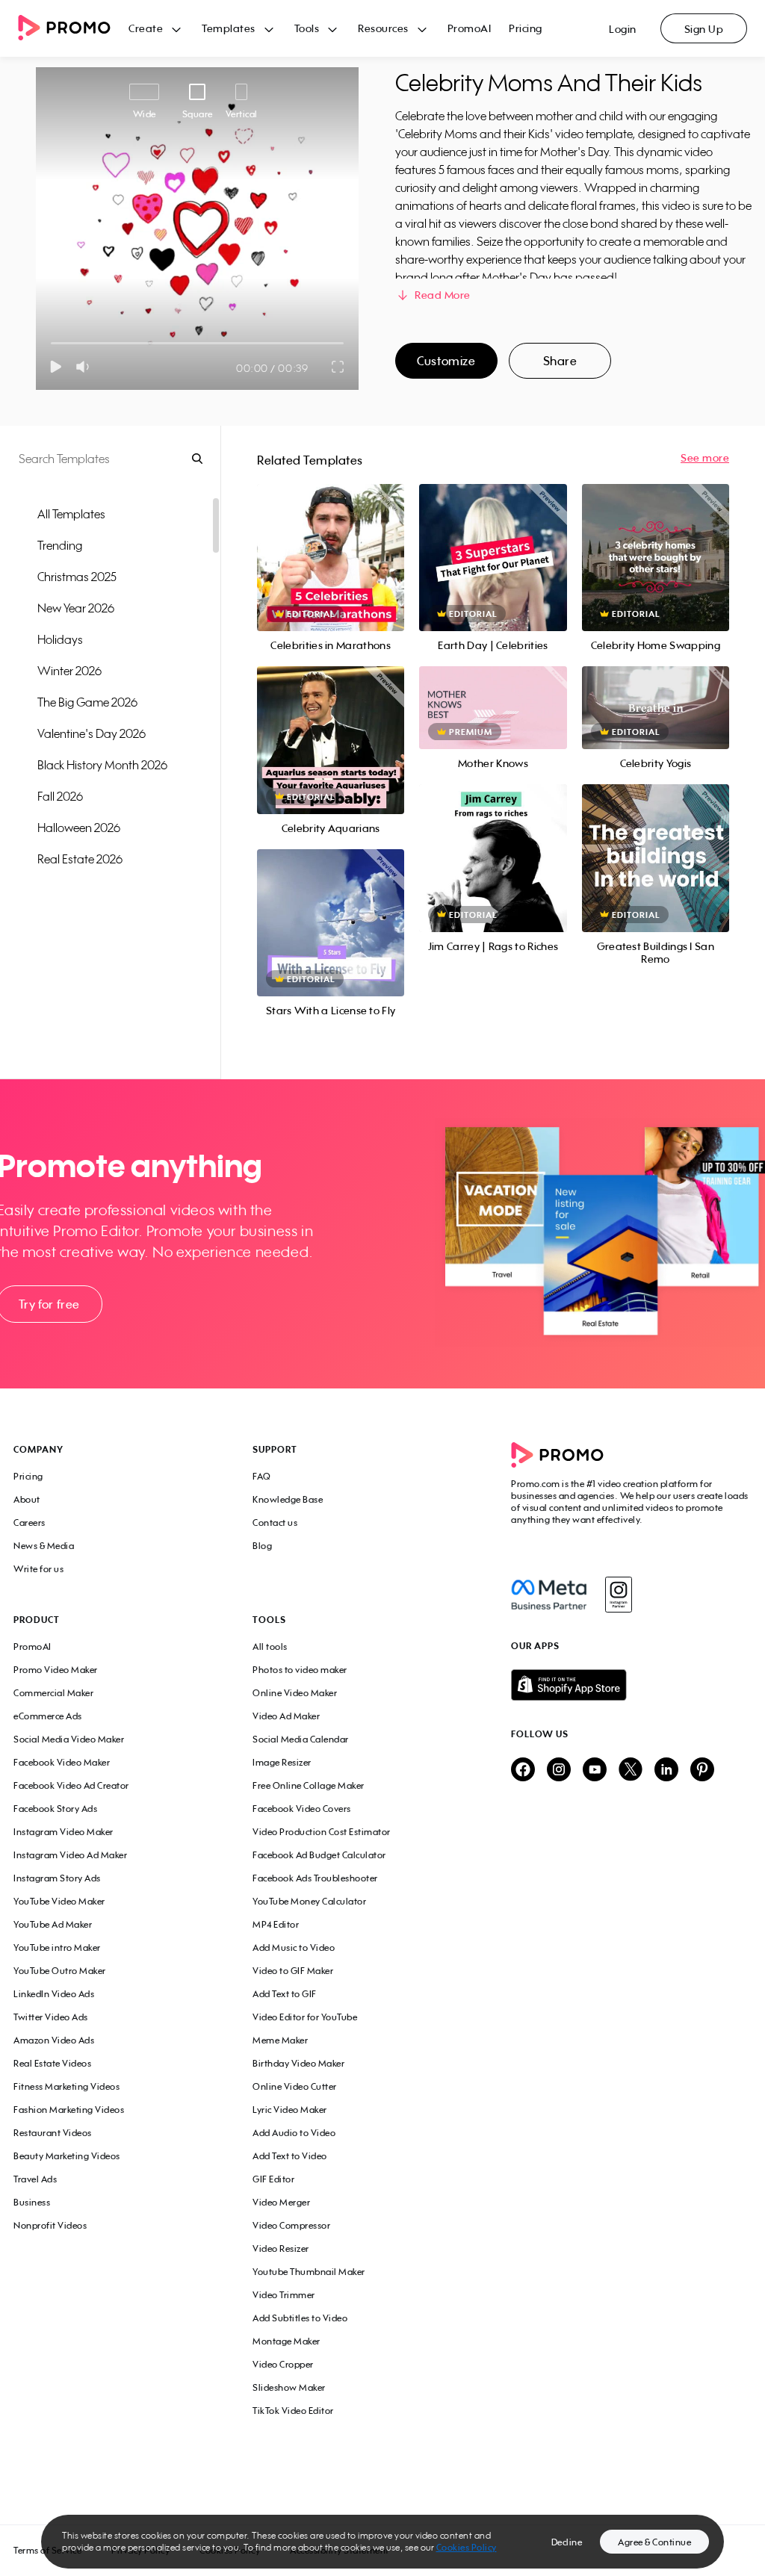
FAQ (262, 1476)
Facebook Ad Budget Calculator (319, 1855)
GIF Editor (273, 2179)
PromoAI (470, 28)
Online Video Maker (295, 1693)
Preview (331, 541)
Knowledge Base (288, 1499)
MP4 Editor (276, 1924)
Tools (307, 28)
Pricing (526, 28)
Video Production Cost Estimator (322, 1832)
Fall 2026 (60, 796)
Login (623, 29)
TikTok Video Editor (293, 2411)
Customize (446, 361)
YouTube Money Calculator (309, 1901)
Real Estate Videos (52, 2063)
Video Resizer (281, 2248)
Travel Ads (35, 2179)
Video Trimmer (284, 2295)
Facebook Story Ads (55, 1809)
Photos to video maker (300, 1670)
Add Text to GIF (285, 1994)
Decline (567, 2542)
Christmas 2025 (77, 577)
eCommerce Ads (48, 1716)
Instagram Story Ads (57, 1878)
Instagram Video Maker (64, 1832)
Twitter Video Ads (51, 2017)
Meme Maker (280, 2040)
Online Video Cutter (295, 2086)
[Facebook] (549, 1595)
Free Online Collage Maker (309, 1785)
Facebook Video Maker (62, 1762)
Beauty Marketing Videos (67, 2156)
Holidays (60, 639)
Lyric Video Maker (290, 2110)
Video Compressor (291, 2225)
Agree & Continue (654, 2542)
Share (560, 361)
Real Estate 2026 (80, 859)
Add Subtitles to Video (300, 2318)
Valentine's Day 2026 (92, 733)
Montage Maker (287, 2341)
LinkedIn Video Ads (54, 1994)
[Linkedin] (666, 1770)
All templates (71, 514)
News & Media (44, 1546)
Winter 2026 (69, 671)
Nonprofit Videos (50, 2225)
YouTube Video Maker (59, 1901)
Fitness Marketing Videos (66, 2086)
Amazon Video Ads (54, 2040)
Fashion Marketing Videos (69, 2110)
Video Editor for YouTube (305, 2017)
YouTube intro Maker (57, 1947)
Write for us (38, 1569)
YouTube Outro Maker (60, 1971)
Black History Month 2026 (102, 765)
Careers (30, 1523)
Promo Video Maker (56, 1670)
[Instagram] (618, 1595)
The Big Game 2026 (87, 702)
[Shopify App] (631, 1685)
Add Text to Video (290, 2156)
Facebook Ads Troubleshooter (315, 1878)
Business (32, 2202)
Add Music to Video (294, 1947)
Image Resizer (282, 1762)
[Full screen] (338, 367)
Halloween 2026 (79, 828)
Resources (383, 28)
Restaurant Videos (53, 2133)
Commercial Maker (53, 1693)
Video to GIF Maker (293, 1971)
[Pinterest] (702, 1770)
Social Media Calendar (301, 1739)
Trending (60, 545)
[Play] (56, 367)
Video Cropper (283, 2364)
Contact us (275, 1523)
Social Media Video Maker (69, 1739)
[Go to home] (73, 29)
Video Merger (281, 2202)
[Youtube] (595, 1770)
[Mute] (86, 367)
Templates (229, 28)
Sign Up (704, 29)
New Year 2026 (76, 608)
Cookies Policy (467, 2547)
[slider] (51, 343)
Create (146, 28)
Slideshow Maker (289, 2387)
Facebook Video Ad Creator (71, 1785)
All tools (270, 1647)
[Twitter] (631, 1770)
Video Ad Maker (286, 1716)
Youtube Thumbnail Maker (309, 2272)
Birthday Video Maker (298, 2063)
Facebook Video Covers (302, 1809)
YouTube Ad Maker (53, 1924)
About (27, 1499)
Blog (262, 1546)
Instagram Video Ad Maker (70, 1855)
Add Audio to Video (294, 2133)
